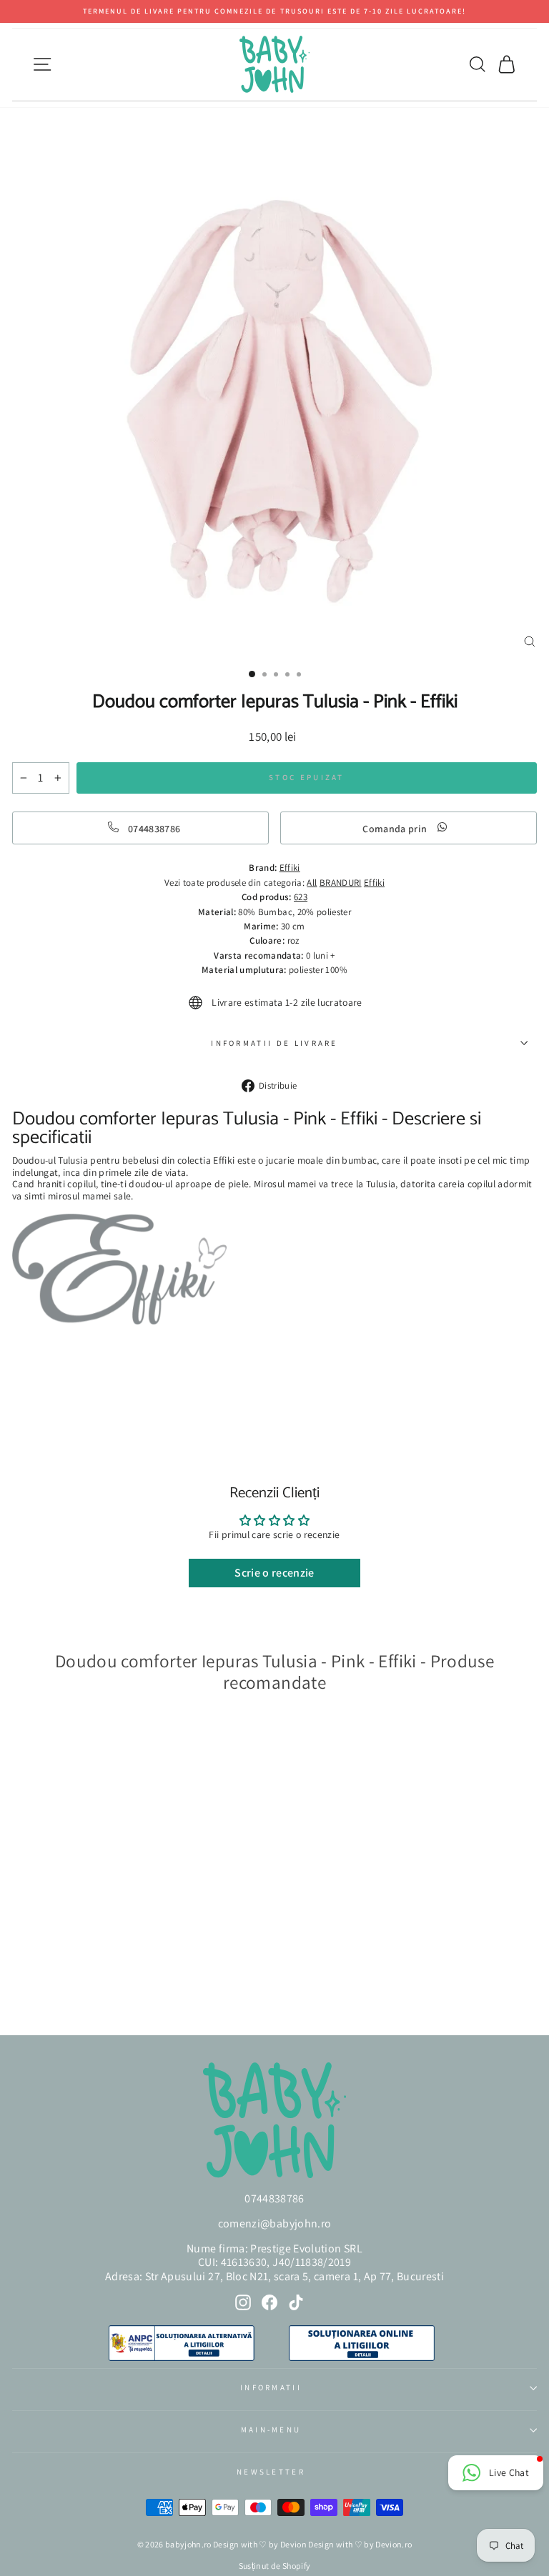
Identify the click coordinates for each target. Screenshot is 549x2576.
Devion (293, 2544)
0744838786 (274, 2198)
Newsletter (271, 2472)
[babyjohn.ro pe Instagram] (243, 2302)
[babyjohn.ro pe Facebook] (269, 2302)
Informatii (271, 2387)
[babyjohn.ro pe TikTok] (296, 2302)
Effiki (374, 883)
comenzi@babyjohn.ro (275, 2223)
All (312, 883)
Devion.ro (394, 2544)
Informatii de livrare (274, 1043)
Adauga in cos (56, 1986)
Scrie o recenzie (274, 1573)
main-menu (271, 2430)
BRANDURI (341, 883)
